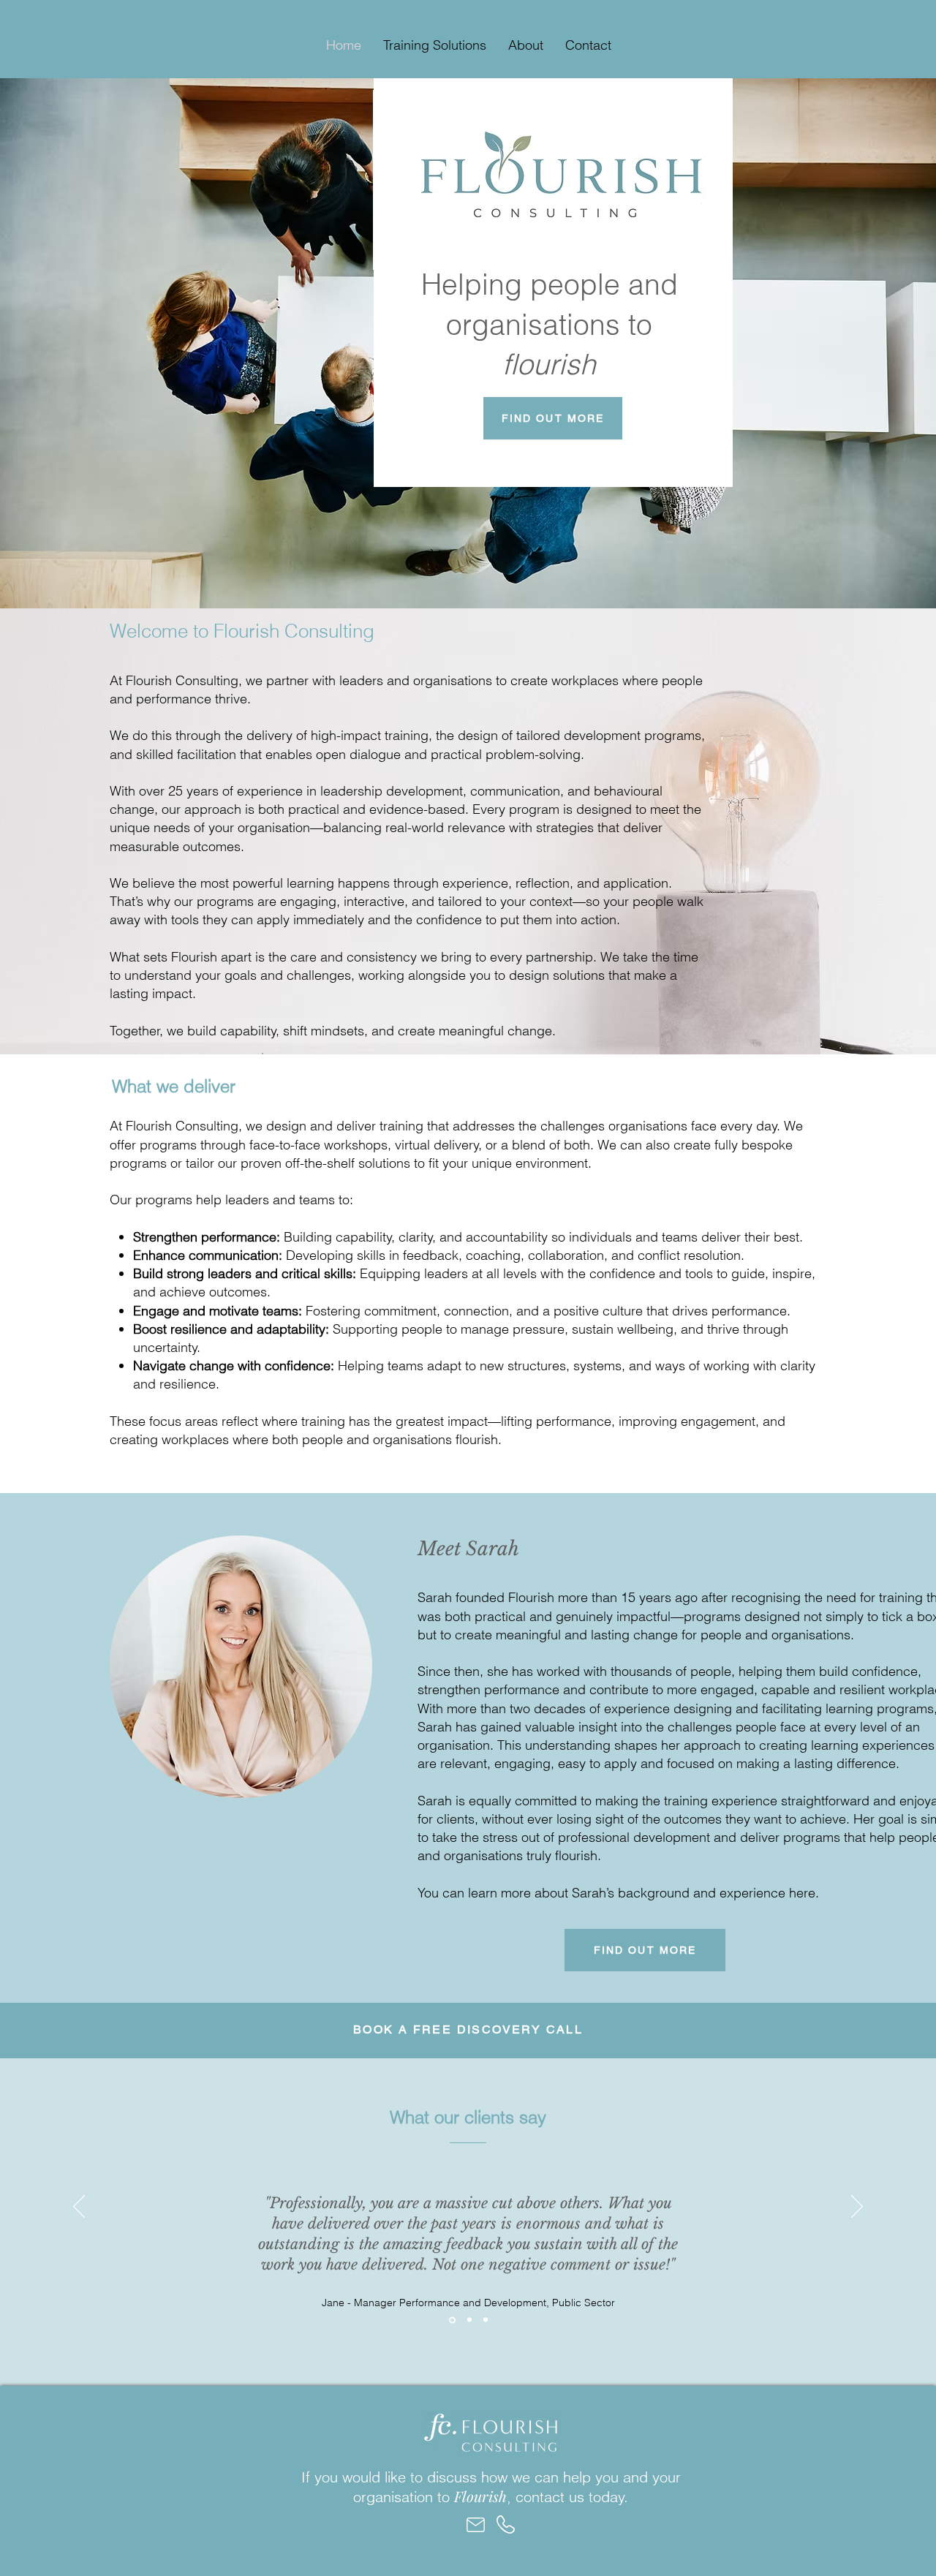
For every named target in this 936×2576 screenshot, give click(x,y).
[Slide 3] (486, 2320)
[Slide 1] (452, 2320)
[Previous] (79, 2207)
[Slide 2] (469, 2320)
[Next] (857, 2207)
